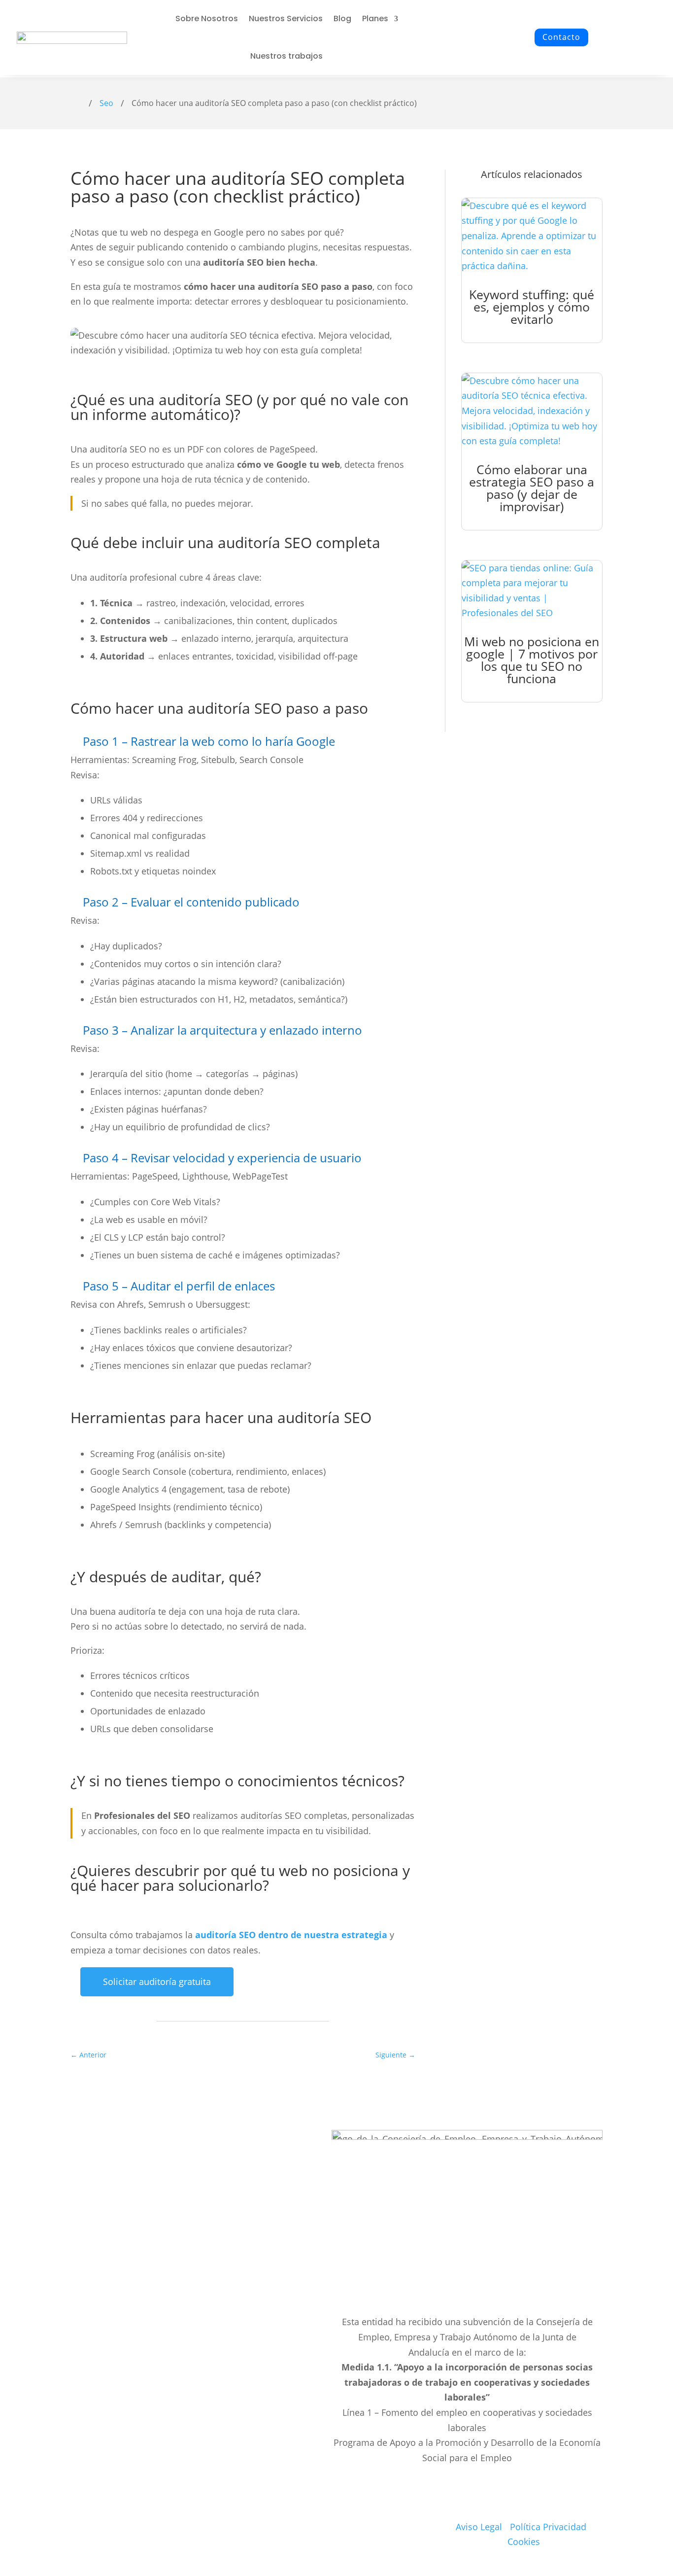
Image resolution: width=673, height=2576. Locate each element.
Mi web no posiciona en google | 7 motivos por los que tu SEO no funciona (532, 660)
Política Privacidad (548, 2527)
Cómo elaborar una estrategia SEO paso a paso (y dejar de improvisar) (532, 488)
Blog (342, 18)
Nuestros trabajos (286, 56)
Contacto (561, 37)
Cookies (524, 2541)
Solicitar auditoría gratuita (157, 1982)
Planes (375, 18)
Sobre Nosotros (207, 18)
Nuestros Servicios (286, 18)
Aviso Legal (479, 2527)
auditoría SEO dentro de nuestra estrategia (291, 1935)
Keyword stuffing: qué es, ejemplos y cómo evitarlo (532, 307)
